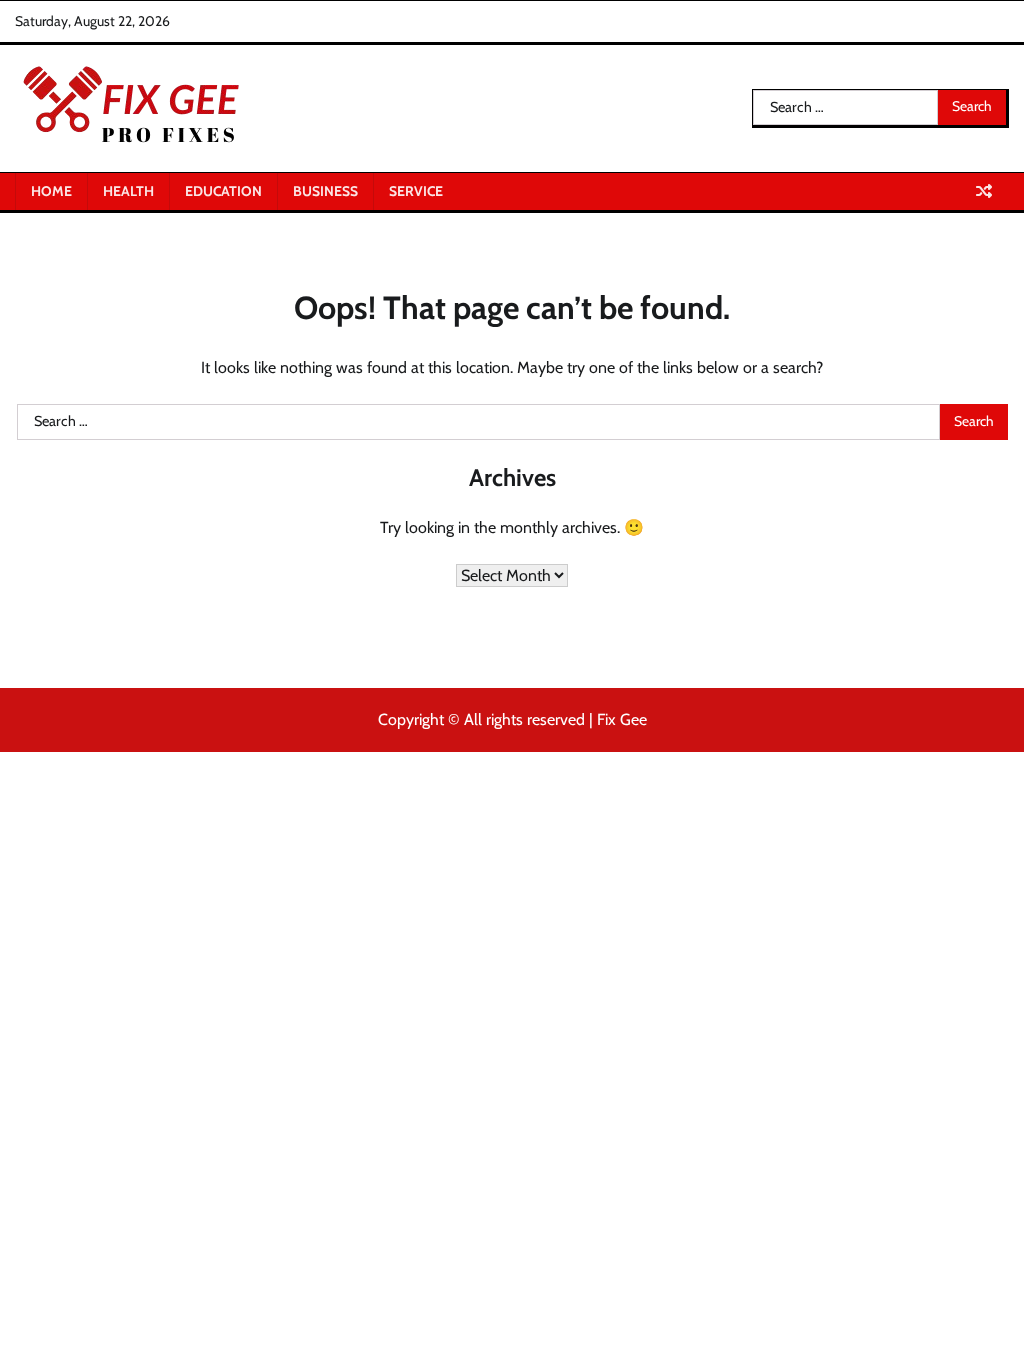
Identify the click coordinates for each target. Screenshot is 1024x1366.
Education (223, 191)
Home (51, 191)
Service (416, 191)
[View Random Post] (984, 191)
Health (128, 191)
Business (325, 191)
